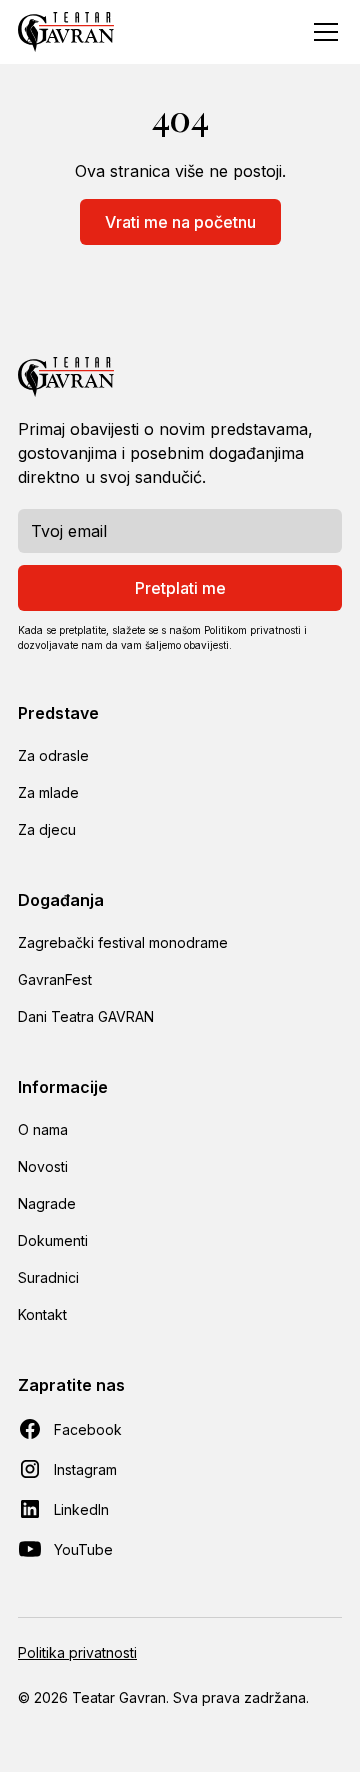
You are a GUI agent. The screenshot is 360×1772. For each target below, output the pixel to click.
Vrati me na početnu (180, 222)
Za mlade (48, 792)
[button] (322, 32)
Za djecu (47, 829)
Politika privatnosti (77, 1652)
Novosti (43, 1166)
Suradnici (48, 1277)
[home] (66, 32)
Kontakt (42, 1314)
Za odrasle (53, 755)
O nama (43, 1129)
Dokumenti (53, 1240)
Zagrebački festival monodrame (123, 942)
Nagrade (47, 1203)
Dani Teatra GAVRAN (86, 1016)
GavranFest (55, 979)
